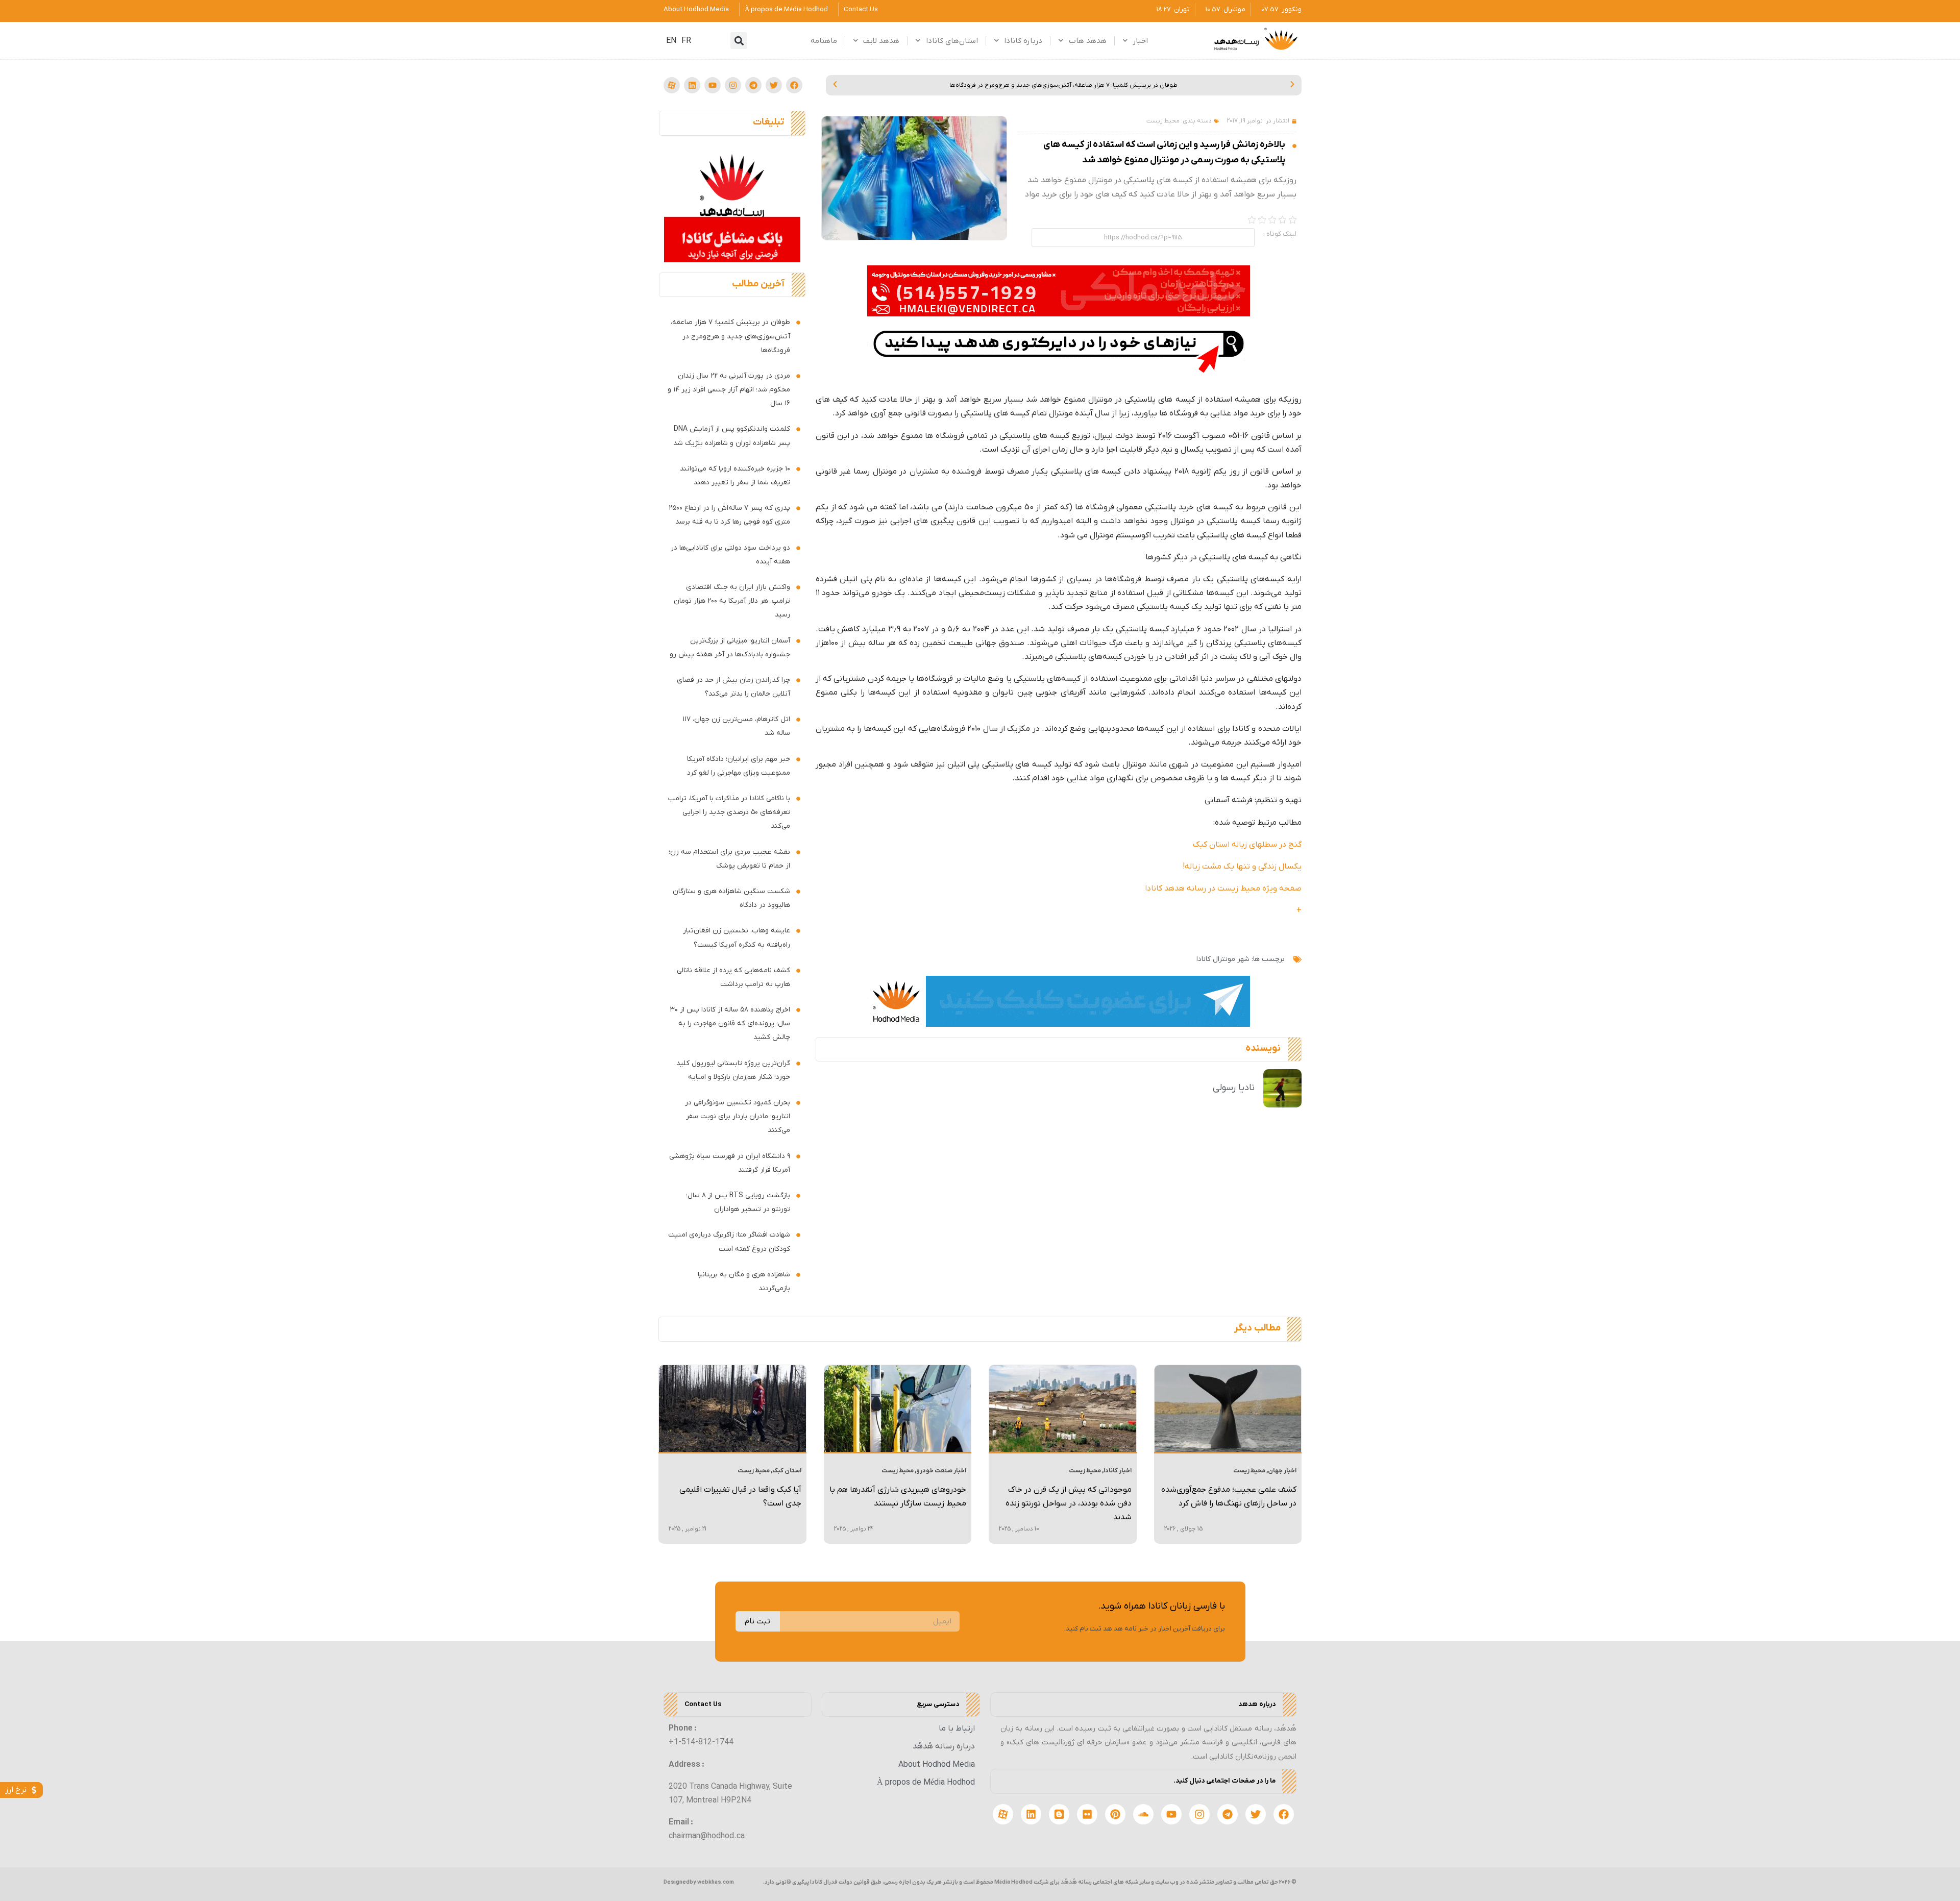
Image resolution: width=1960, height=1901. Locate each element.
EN (671, 41)
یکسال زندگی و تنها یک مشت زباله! (1242, 867)
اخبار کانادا (1118, 1471)
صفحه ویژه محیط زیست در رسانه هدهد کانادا (1223, 888)
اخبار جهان (1282, 1471)
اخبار (1140, 41)
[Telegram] (753, 85)
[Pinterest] (1115, 1814)
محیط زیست (1163, 121)
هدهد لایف (881, 41)
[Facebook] (794, 85)
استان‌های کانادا (952, 41)
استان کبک (787, 1471)
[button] (739, 41)
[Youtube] (713, 85)
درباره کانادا (1023, 41)
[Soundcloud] (1143, 1814)
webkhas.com (716, 1882)
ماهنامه (824, 41)
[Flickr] (1087, 1814)
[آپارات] (672, 85)
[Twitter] (774, 85)
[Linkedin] (692, 85)
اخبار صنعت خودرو (941, 1471)
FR (686, 41)
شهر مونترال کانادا (1223, 959)
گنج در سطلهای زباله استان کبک (1247, 845)
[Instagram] (733, 85)
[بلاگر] (1059, 1814)
